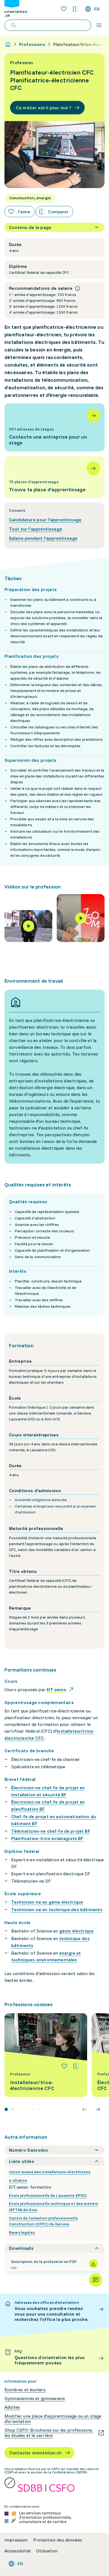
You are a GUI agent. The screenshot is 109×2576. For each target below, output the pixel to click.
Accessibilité (17, 2551)
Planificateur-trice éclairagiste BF (47, 1838)
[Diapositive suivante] (98, 2109)
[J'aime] (64, 2066)
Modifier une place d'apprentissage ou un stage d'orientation (53, 2419)
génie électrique (77, 1931)
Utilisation (47, 2551)
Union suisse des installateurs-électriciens (50, 2172)
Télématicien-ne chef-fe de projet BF (51, 1831)
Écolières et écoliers (25, 2390)
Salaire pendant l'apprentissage (43, 538)
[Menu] (99, 25)
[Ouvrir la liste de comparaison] (75, 9)
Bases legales (22, 2232)
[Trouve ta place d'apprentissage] (54, 477)
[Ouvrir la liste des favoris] (64, 9)
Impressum (16, 2540)
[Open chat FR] (96, 2280)
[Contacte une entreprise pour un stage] (54, 427)
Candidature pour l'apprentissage (45, 520)
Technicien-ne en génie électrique (47, 1902)
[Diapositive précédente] (84, 2109)
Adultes (12, 2407)
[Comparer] (76, 2066)
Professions (32, 44)
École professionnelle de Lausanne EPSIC (48, 2195)
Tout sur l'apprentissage (35, 529)
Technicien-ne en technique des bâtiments (57, 1910)
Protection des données (58, 2540)
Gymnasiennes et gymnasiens (35, 2398)
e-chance (18, 2180)
